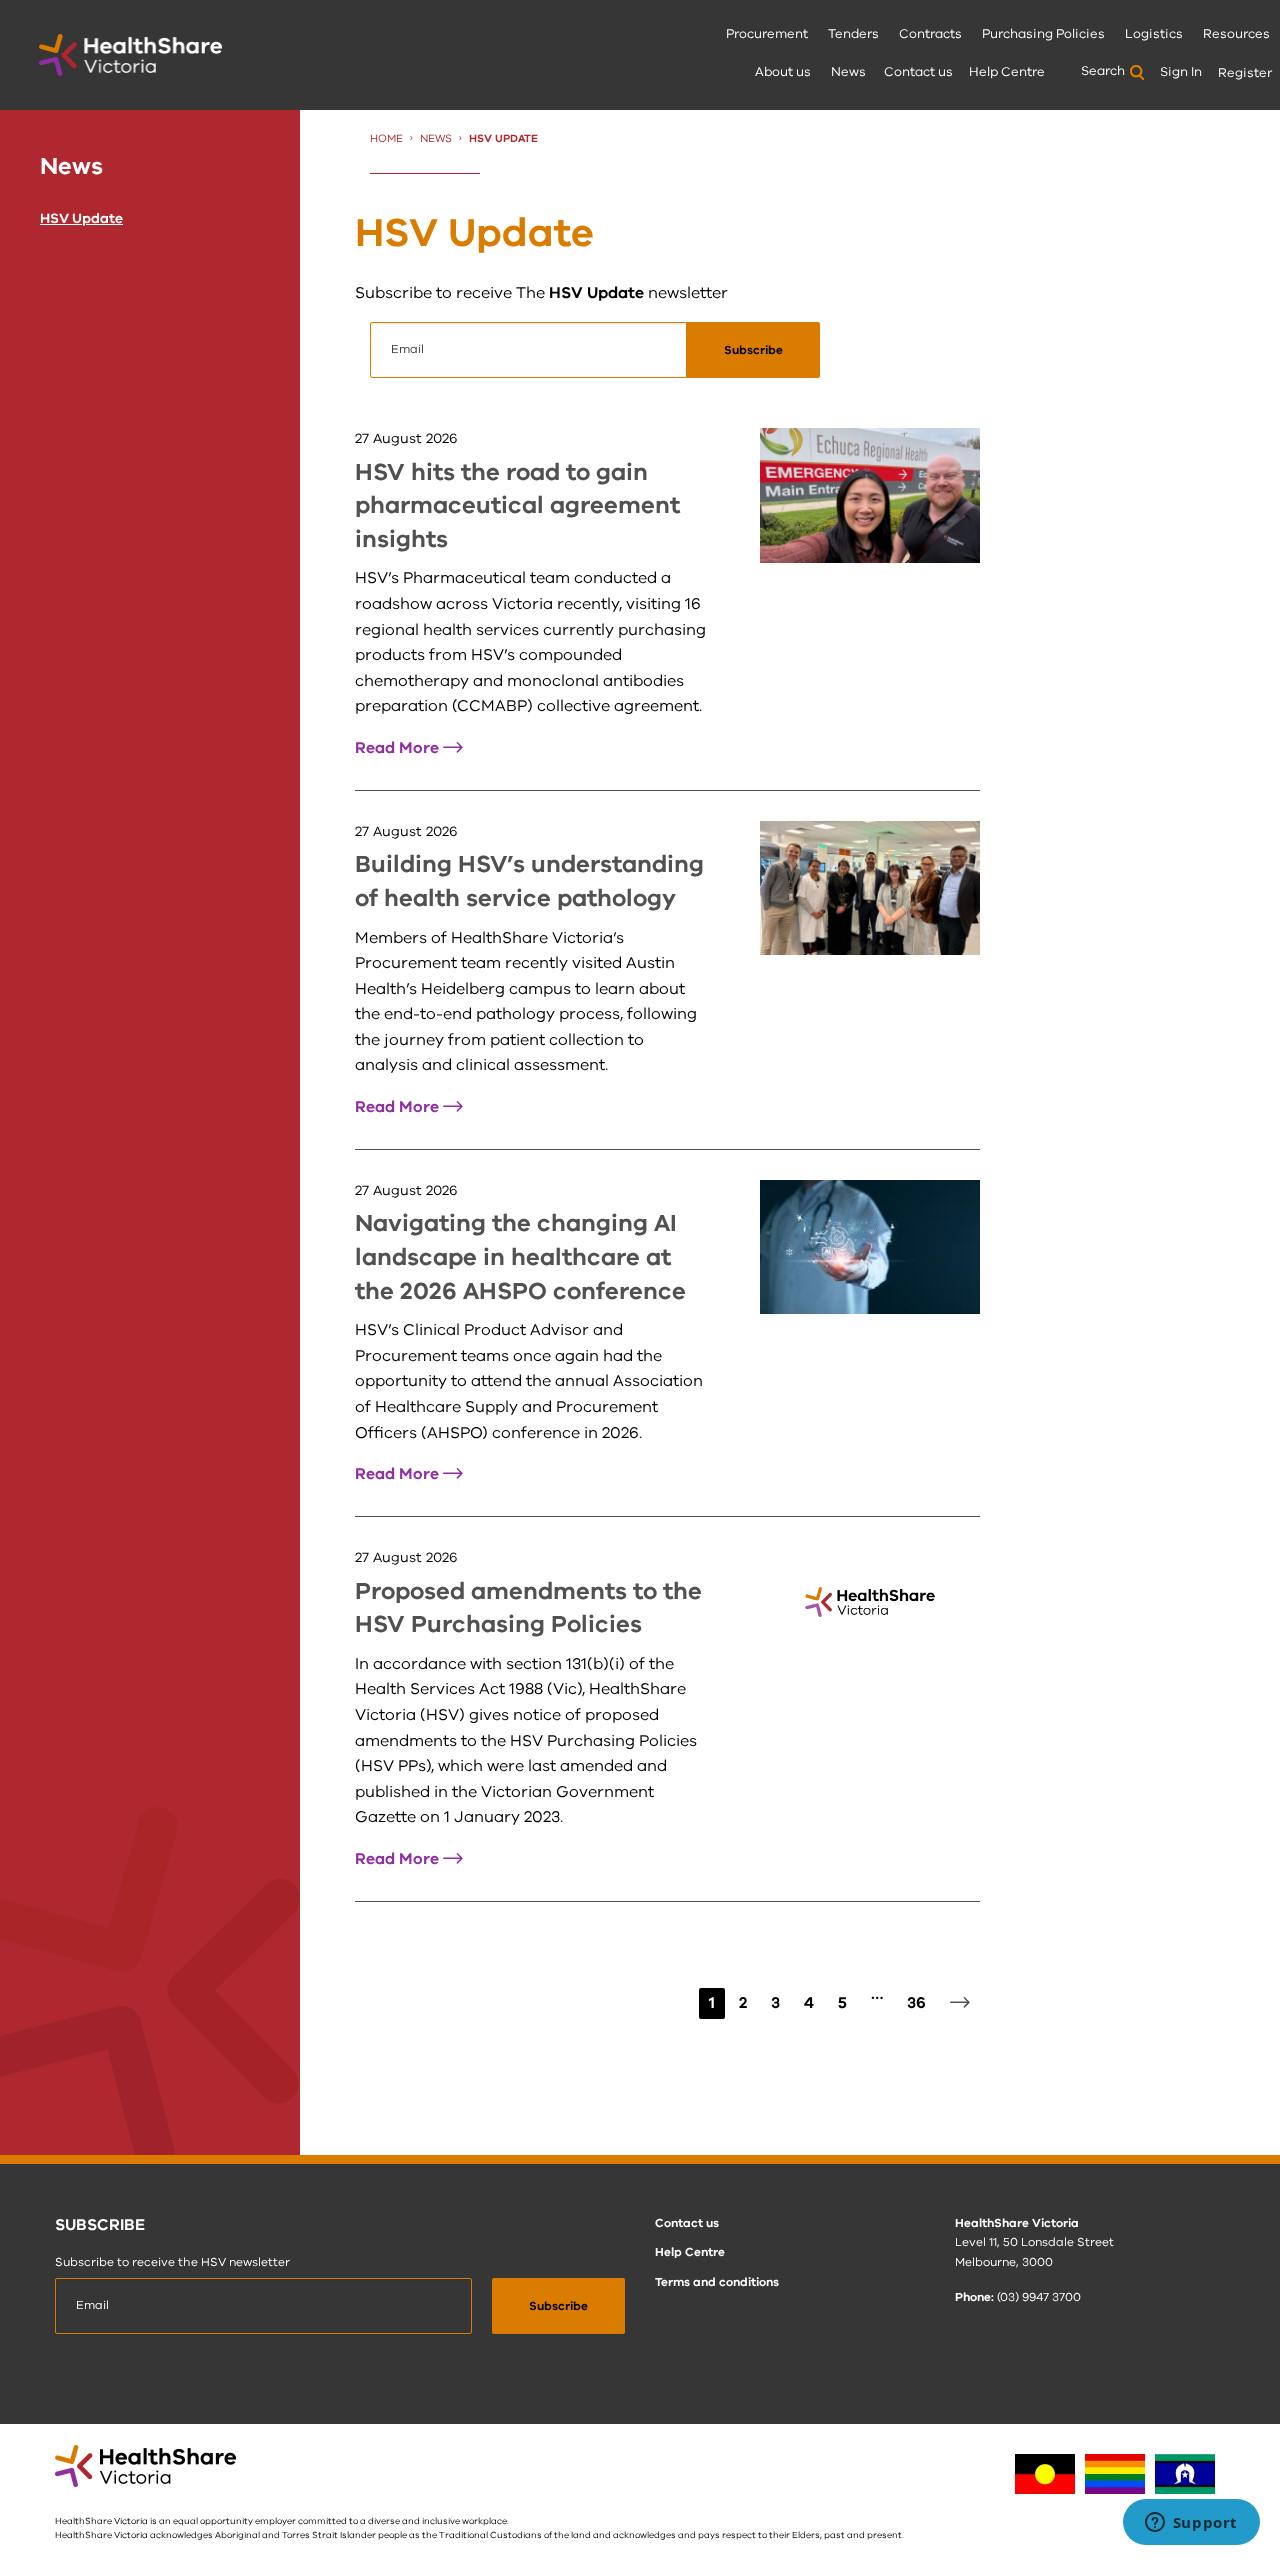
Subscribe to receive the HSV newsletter (172, 2262)
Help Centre (1007, 72)
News (848, 72)
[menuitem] (767, 35)
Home (386, 138)
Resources (1236, 34)
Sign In (1181, 72)
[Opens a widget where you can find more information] (1191, 2524)
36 (916, 2003)
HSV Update (81, 218)
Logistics (1154, 34)
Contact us (918, 72)
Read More (409, 748)
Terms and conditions (717, 2282)
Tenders (853, 34)
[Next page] (960, 2004)
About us (783, 72)
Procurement (767, 34)
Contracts (930, 34)
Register (1245, 73)
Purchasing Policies (1043, 34)
